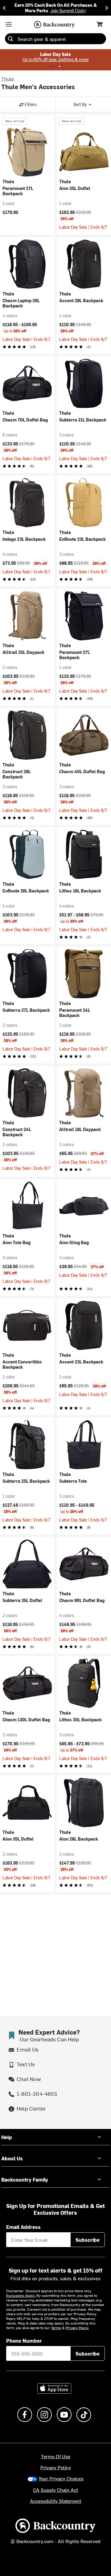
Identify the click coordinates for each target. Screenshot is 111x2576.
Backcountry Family (25, 2179)
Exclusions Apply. (21, 2295)
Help (7, 2137)
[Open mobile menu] (9, 24)
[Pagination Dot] (51, 66)
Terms (56, 2328)
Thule (8, 78)
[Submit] (10, 39)
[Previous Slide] (4, 8)
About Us (12, 2158)
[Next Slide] (107, 8)
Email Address (23, 2227)
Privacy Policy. (77, 2328)
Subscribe (88, 2240)
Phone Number (24, 2341)
